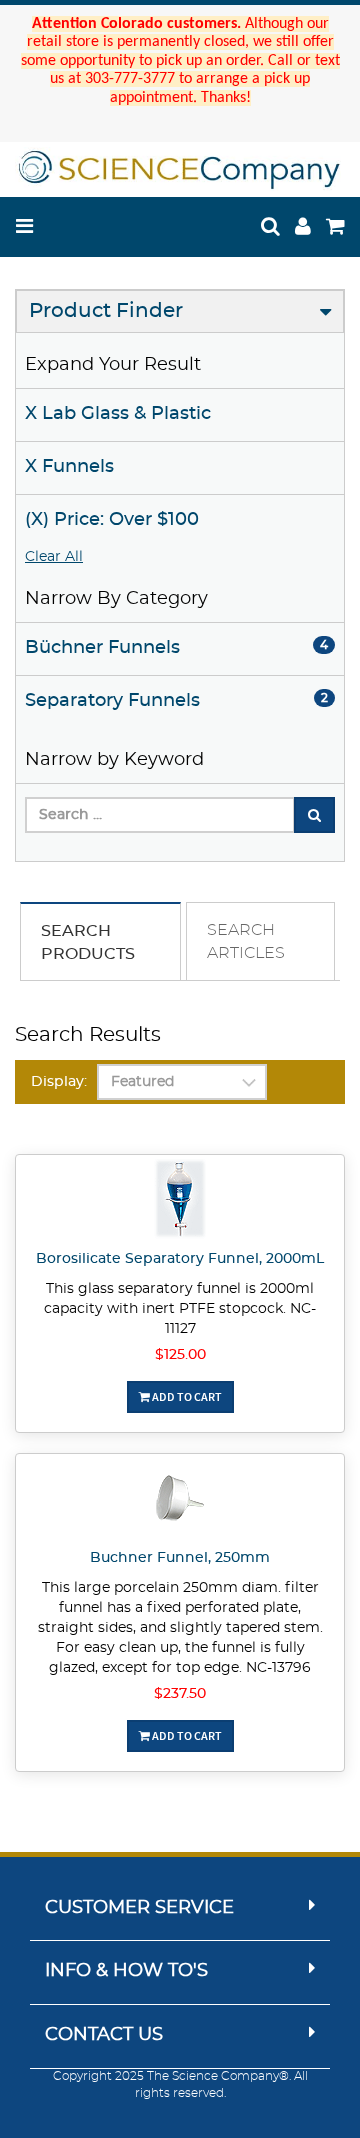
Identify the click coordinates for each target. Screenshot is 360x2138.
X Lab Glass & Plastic (118, 414)
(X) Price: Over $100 (112, 520)
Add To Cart (186, 1396)
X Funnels (69, 467)
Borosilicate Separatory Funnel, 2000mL (180, 1259)
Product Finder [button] (106, 311)
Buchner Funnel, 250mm (180, 1558)
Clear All (54, 557)
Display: (59, 1082)
